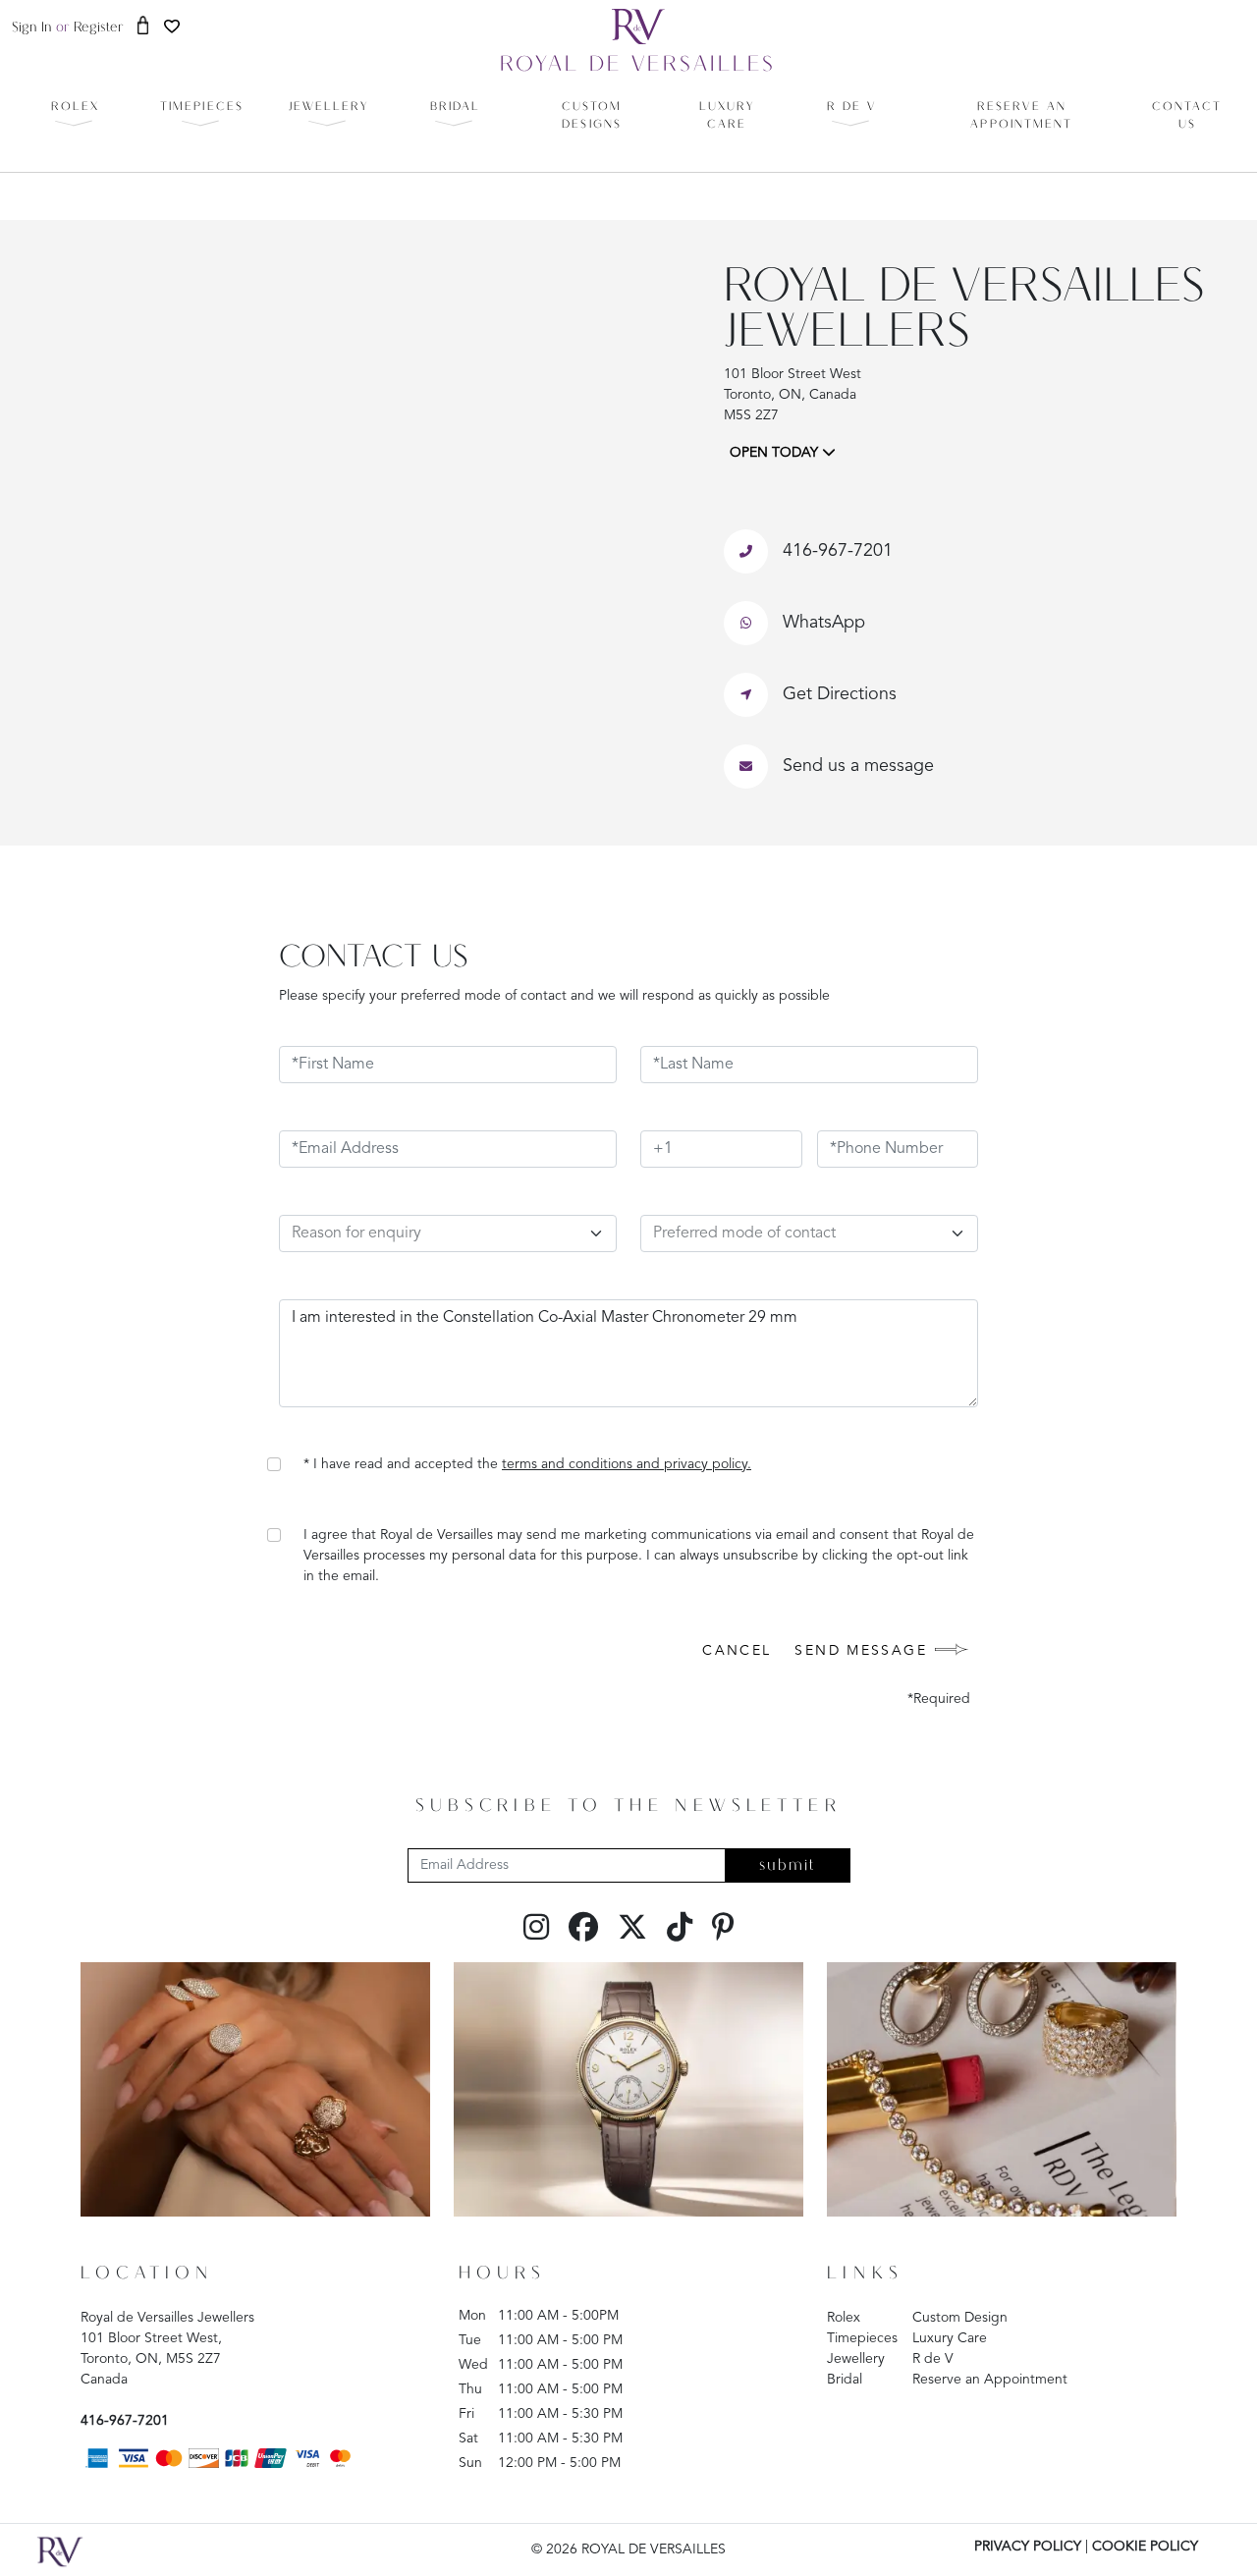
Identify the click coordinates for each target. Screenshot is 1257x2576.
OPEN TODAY (776, 453)
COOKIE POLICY (1145, 2547)
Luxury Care (950, 2338)
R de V (933, 2359)
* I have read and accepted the (527, 1464)
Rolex (844, 2318)
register (99, 28)
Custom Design (960, 2318)
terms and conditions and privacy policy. (627, 1464)
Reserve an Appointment (990, 2380)
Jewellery (856, 2359)
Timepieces (862, 2338)
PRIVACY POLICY (1028, 2547)
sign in (32, 28)
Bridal (845, 2380)
